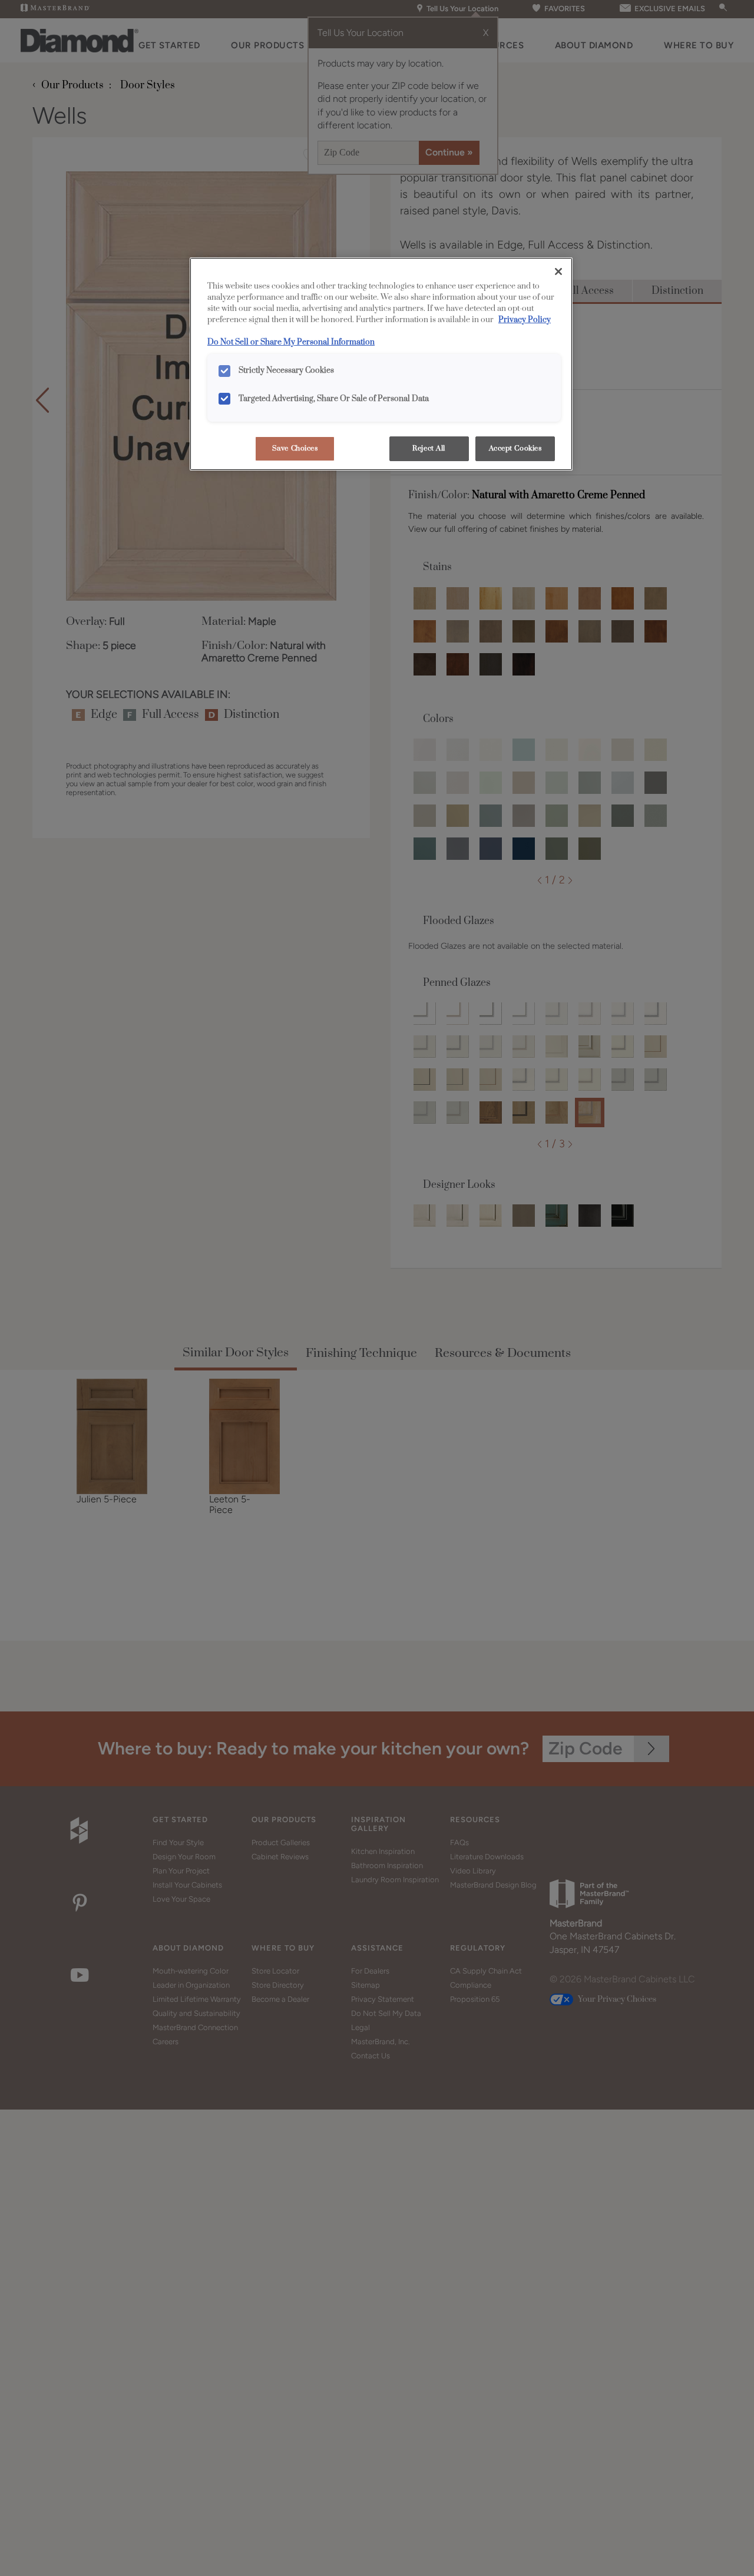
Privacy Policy (525, 320)
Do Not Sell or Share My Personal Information (291, 342)
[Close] (558, 271)
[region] (381, 364)
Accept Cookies (515, 448)
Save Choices (295, 448)
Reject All (429, 448)
